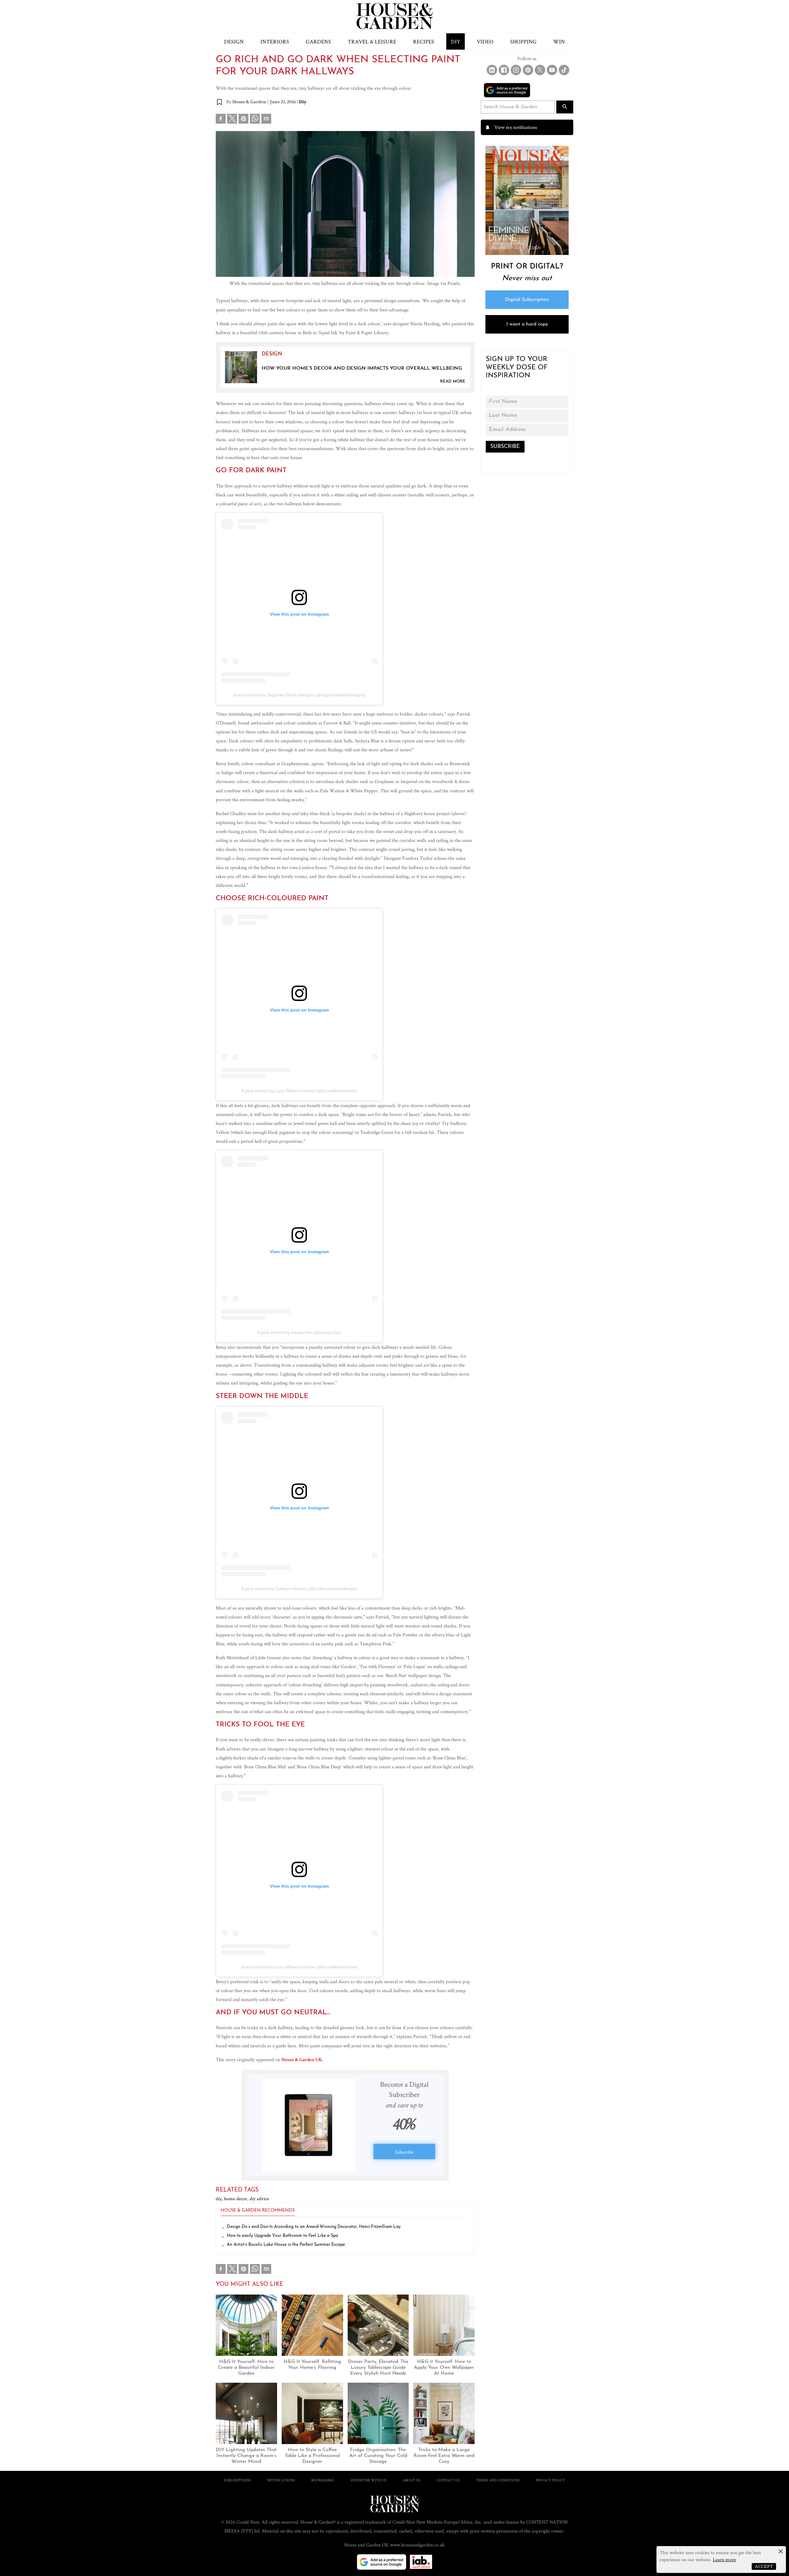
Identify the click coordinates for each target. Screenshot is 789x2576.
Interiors (275, 41)
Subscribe (404, 2152)
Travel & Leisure (372, 41)
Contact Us (448, 2480)
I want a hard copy (527, 324)
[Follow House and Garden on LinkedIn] (492, 70)
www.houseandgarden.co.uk (417, 2545)
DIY (456, 41)
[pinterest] (243, 120)
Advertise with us (368, 2480)
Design (234, 41)
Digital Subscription (527, 300)
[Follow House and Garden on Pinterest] (528, 70)
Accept (764, 2566)
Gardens (318, 41)
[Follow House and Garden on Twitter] (540, 70)
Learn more (724, 2560)
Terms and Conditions (498, 2480)
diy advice (259, 2199)
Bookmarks (323, 2480)
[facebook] (221, 120)
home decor (237, 2199)
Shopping (523, 41)
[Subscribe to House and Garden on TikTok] (564, 70)
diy (220, 2199)
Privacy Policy (551, 2480)
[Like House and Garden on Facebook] (504, 70)
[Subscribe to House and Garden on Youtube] (552, 70)
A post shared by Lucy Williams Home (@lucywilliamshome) (299, 1091)
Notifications (281, 2480)
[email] (266, 120)
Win (559, 41)
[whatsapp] (255, 120)
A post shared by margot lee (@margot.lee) (299, 1332)
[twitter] (232, 119)
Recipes (424, 41)
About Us (412, 2480)
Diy (303, 102)
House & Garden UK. (302, 2060)
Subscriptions (237, 2480)
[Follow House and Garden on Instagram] (516, 70)
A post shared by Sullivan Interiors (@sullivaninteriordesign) (299, 1589)
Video (485, 41)
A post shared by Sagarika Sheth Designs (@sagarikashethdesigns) (299, 695)
